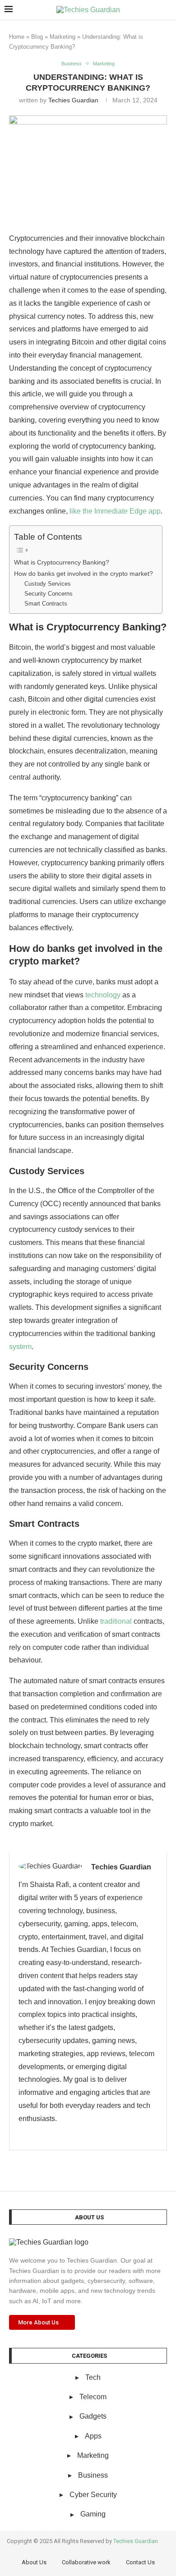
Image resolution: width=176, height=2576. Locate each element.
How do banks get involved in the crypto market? (83, 574)
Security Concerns (49, 594)
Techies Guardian (73, 100)
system (20, 1347)
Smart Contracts (46, 604)
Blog (37, 37)
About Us (34, 2562)
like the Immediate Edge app (115, 511)
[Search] (167, 10)
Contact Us (140, 2562)
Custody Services (48, 584)
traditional (116, 1621)
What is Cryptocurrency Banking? (62, 562)
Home (17, 37)
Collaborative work (86, 2562)
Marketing (63, 37)
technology (103, 995)
